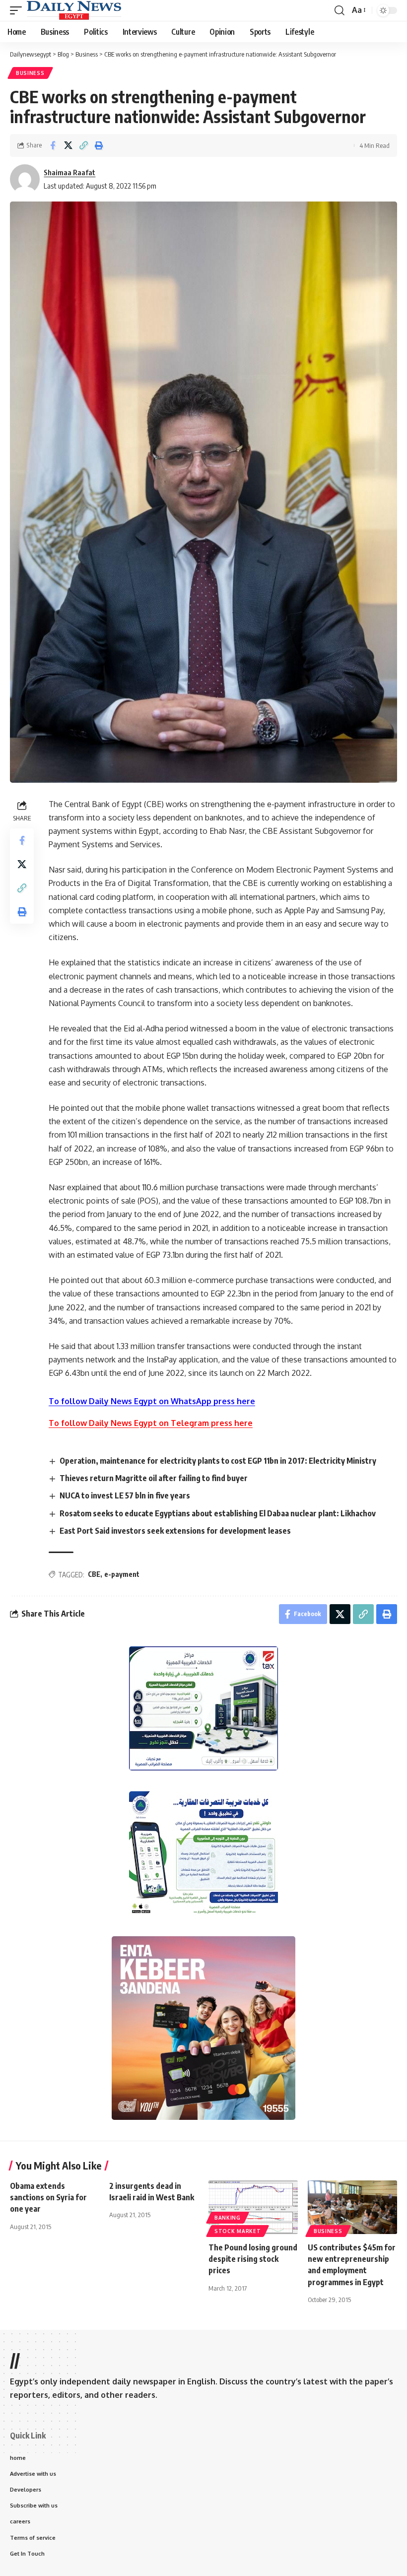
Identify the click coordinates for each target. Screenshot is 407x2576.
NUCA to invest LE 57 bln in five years (125, 1495)
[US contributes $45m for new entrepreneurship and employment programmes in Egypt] (352, 2207)
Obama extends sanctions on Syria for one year (48, 2197)
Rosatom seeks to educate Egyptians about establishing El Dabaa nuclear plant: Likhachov (218, 1513)
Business (30, 73)
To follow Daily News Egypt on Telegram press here (151, 1423)
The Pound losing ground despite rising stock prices (253, 2259)
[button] (18, 10)
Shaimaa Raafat (69, 172)
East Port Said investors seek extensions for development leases (175, 1531)
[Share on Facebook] (53, 145)
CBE (94, 1574)
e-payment (122, 1574)
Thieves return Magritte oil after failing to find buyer (154, 1478)
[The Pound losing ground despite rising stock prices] (253, 2207)
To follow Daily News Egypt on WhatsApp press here (152, 1401)
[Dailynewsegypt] (74, 10)
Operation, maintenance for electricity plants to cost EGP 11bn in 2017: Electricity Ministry (218, 1461)
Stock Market (237, 2231)
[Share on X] (68, 145)
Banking (228, 2218)
